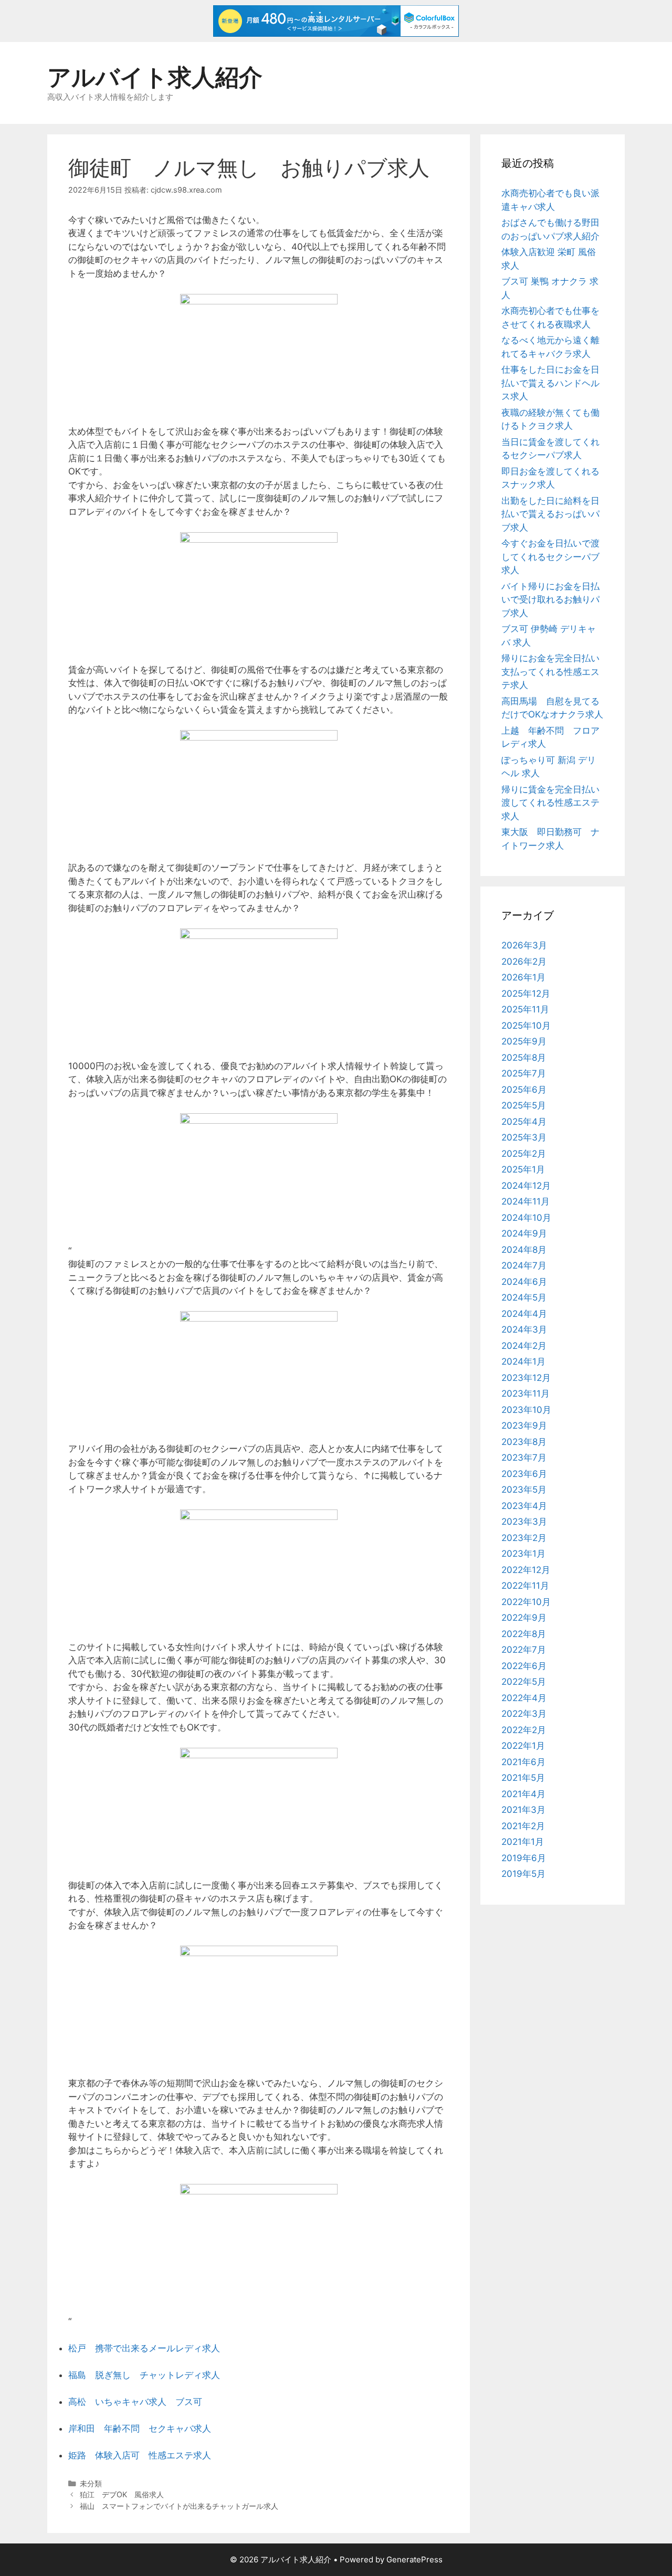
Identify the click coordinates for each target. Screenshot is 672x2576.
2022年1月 (523, 1746)
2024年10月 (526, 1218)
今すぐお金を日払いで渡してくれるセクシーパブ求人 (550, 557)
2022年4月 (524, 1698)
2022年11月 (525, 1586)
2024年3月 (524, 1329)
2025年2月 (524, 1154)
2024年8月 (524, 1250)
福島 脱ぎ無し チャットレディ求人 (144, 2375)
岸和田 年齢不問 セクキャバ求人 (140, 2429)
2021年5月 (523, 1778)
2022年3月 (524, 1714)
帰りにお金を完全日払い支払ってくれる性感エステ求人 (550, 672)
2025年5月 (524, 1105)
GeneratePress (414, 2559)
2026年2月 (524, 962)
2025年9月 (524, 1041)
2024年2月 (524, 1346)
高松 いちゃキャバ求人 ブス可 (135, 2402)
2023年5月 (524, 1490)
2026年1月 (523, 977)
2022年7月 (524, 1650)
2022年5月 (524, 1682)
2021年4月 (523, 1794)
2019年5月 (523, 1874)
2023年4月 (524, 1506)
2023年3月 (524, 1522)
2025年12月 (526, 994)
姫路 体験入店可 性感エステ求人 (140, 2455)
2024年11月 (526, 1201)
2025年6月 (524, 1090)
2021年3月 (523, 1810)
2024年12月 (526, 1186)
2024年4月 (524, 1314)
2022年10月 (526, 1602)
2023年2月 (524, 1538)
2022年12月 (526, 1570)
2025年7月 (524, 1073)
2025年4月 (524, 1122)
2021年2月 (523, 1826)
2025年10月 (526, 1026)
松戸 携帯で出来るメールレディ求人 (144, 2348)
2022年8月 (524, 1634)
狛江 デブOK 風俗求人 (122, 2494)
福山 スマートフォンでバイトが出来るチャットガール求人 (179, 2506)
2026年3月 (524, 945)
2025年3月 (524, 1137)
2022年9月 (524, 1618)
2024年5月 (524, 1297)
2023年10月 (526, 1410)
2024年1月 (523, 1361)
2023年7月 (524, 1458)
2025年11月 (525, 1009)
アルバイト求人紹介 (155, 77)
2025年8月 (524, 1058)
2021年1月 (523, 1842)
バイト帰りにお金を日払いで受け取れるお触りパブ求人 (550, 600)
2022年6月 (524, 1666)
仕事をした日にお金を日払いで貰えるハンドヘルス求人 (550, 383)
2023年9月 (524, 1426)
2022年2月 (524, 1730)
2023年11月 (526, 1393)
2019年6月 (524, 1858)
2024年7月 (524, 1265)
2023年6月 (524, 1474)
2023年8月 (524, 1442)
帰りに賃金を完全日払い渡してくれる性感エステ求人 (550, 803)
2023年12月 (526, 1378)
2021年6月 (523, 1762)
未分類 (91, 2483)
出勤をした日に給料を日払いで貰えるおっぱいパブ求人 (550, 514)
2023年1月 (523, 1554)
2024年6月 (524, 1282)
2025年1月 (523, 1169)
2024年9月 (524, 1233)
